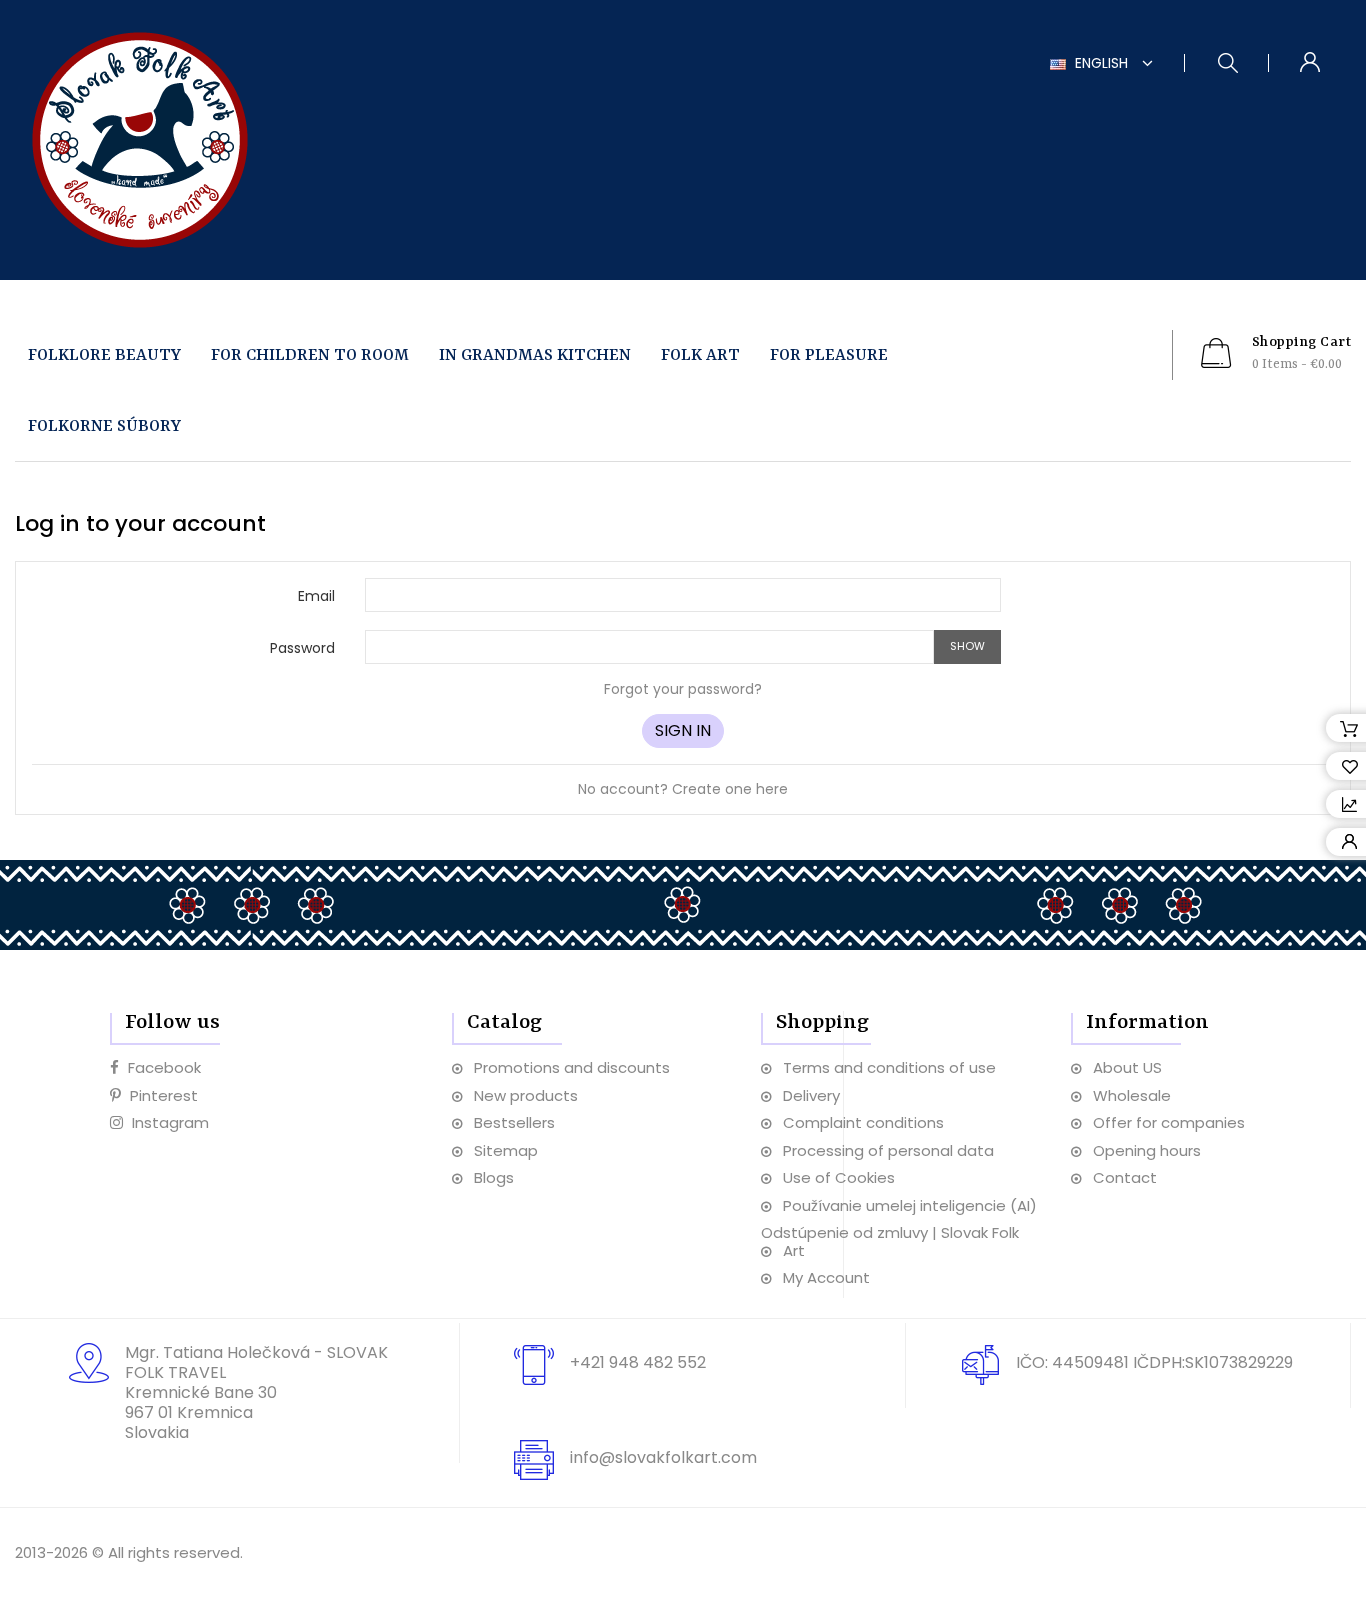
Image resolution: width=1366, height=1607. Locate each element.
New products (526, 1095)
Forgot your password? (683, 689)
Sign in (683, 730)
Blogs (494, 1177)
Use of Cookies (839, 1177)
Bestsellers (514, 1122)
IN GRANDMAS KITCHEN (535, 355)
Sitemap (506, 1150)
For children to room (310, 355)
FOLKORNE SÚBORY (104, 426)
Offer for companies (1169, 1122)
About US (1127, 1067)
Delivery (811, 1095)
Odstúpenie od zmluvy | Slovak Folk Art (890, 1241)
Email (316, 596)
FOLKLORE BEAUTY (104, 355)
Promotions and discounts (572, 1067)
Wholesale (1132, 1095)
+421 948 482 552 (638, 1362)
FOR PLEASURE (829, 355)
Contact (1125, 1177)
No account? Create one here (683, 789)
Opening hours (1147, 1150)
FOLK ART (700, 355)
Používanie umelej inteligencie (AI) (910, 1205)
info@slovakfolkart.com (663, 1457)
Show (967, 646)
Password (302, 648)
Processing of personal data (888, 1150)
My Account (826, 1277)
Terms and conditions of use (889, 1067)
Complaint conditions (863, 1122)
